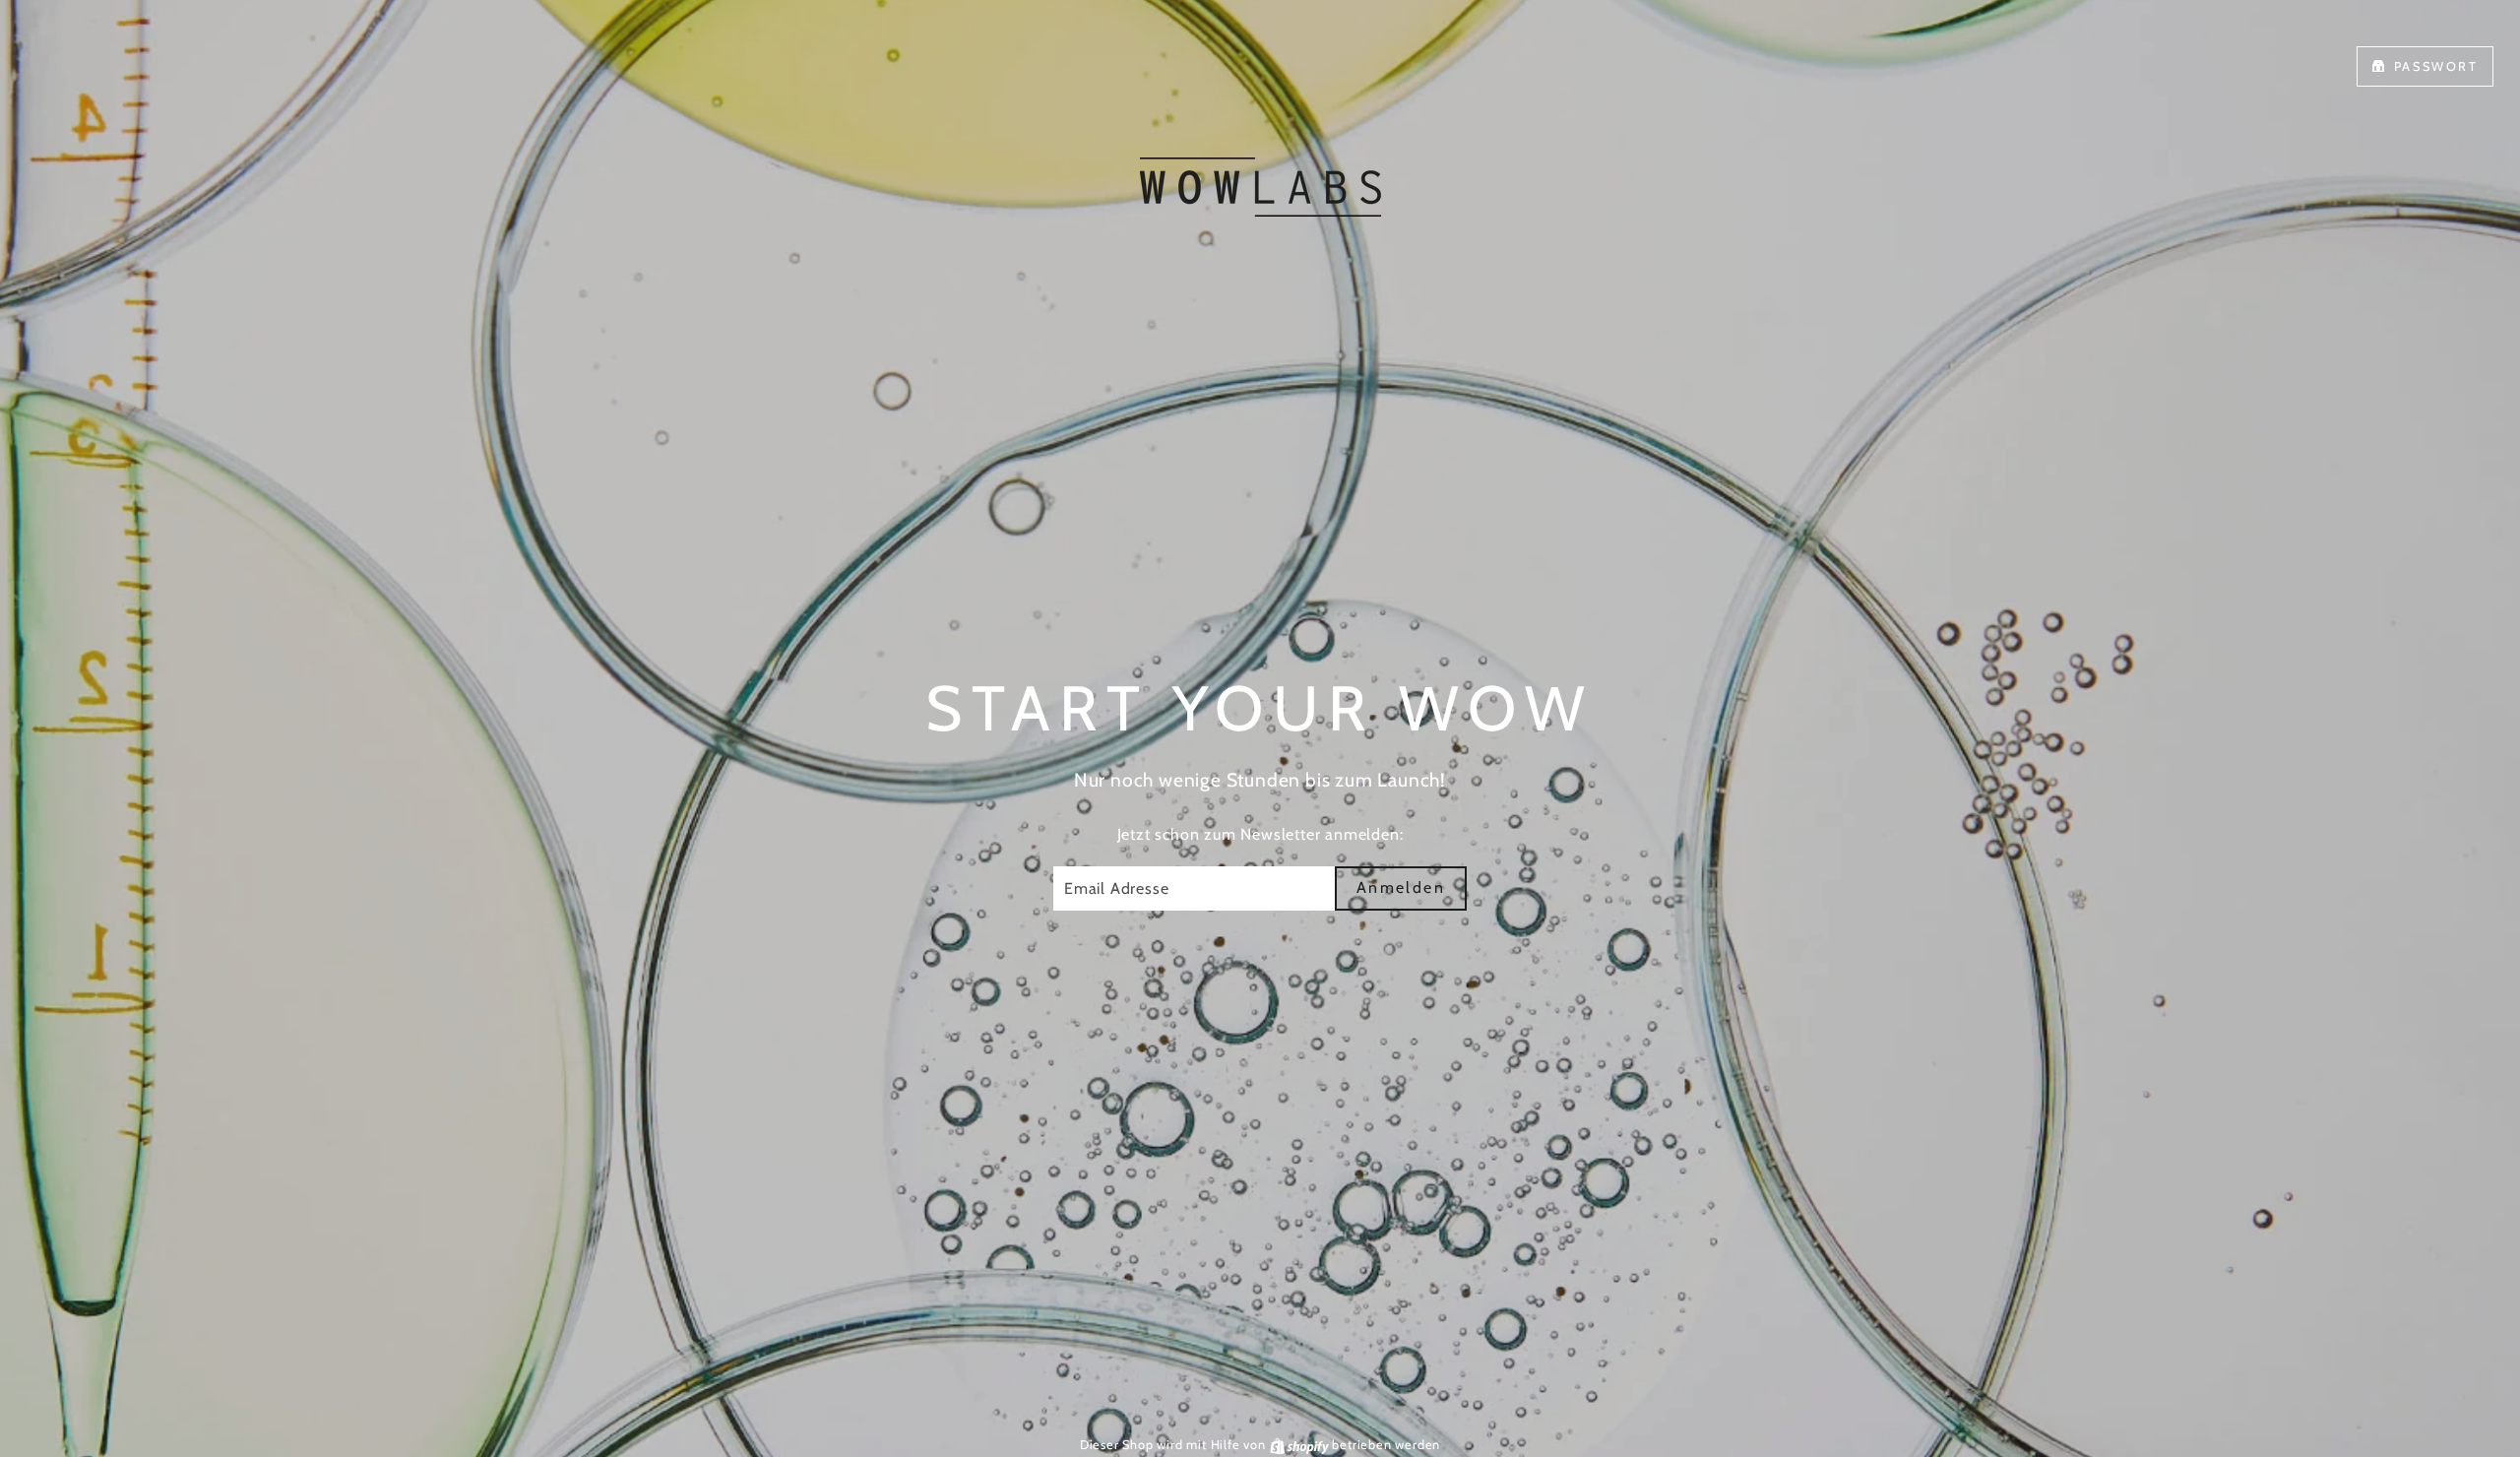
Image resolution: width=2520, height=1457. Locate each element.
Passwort (2436, 66)
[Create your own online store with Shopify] (1301, 1445)
